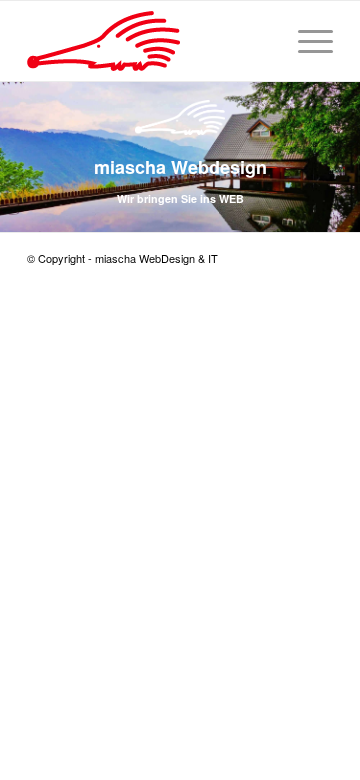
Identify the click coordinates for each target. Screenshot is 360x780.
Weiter (342, 138)
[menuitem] (305, 41)
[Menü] (305, 41)
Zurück (17, 138)
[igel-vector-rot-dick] (149, 41)
